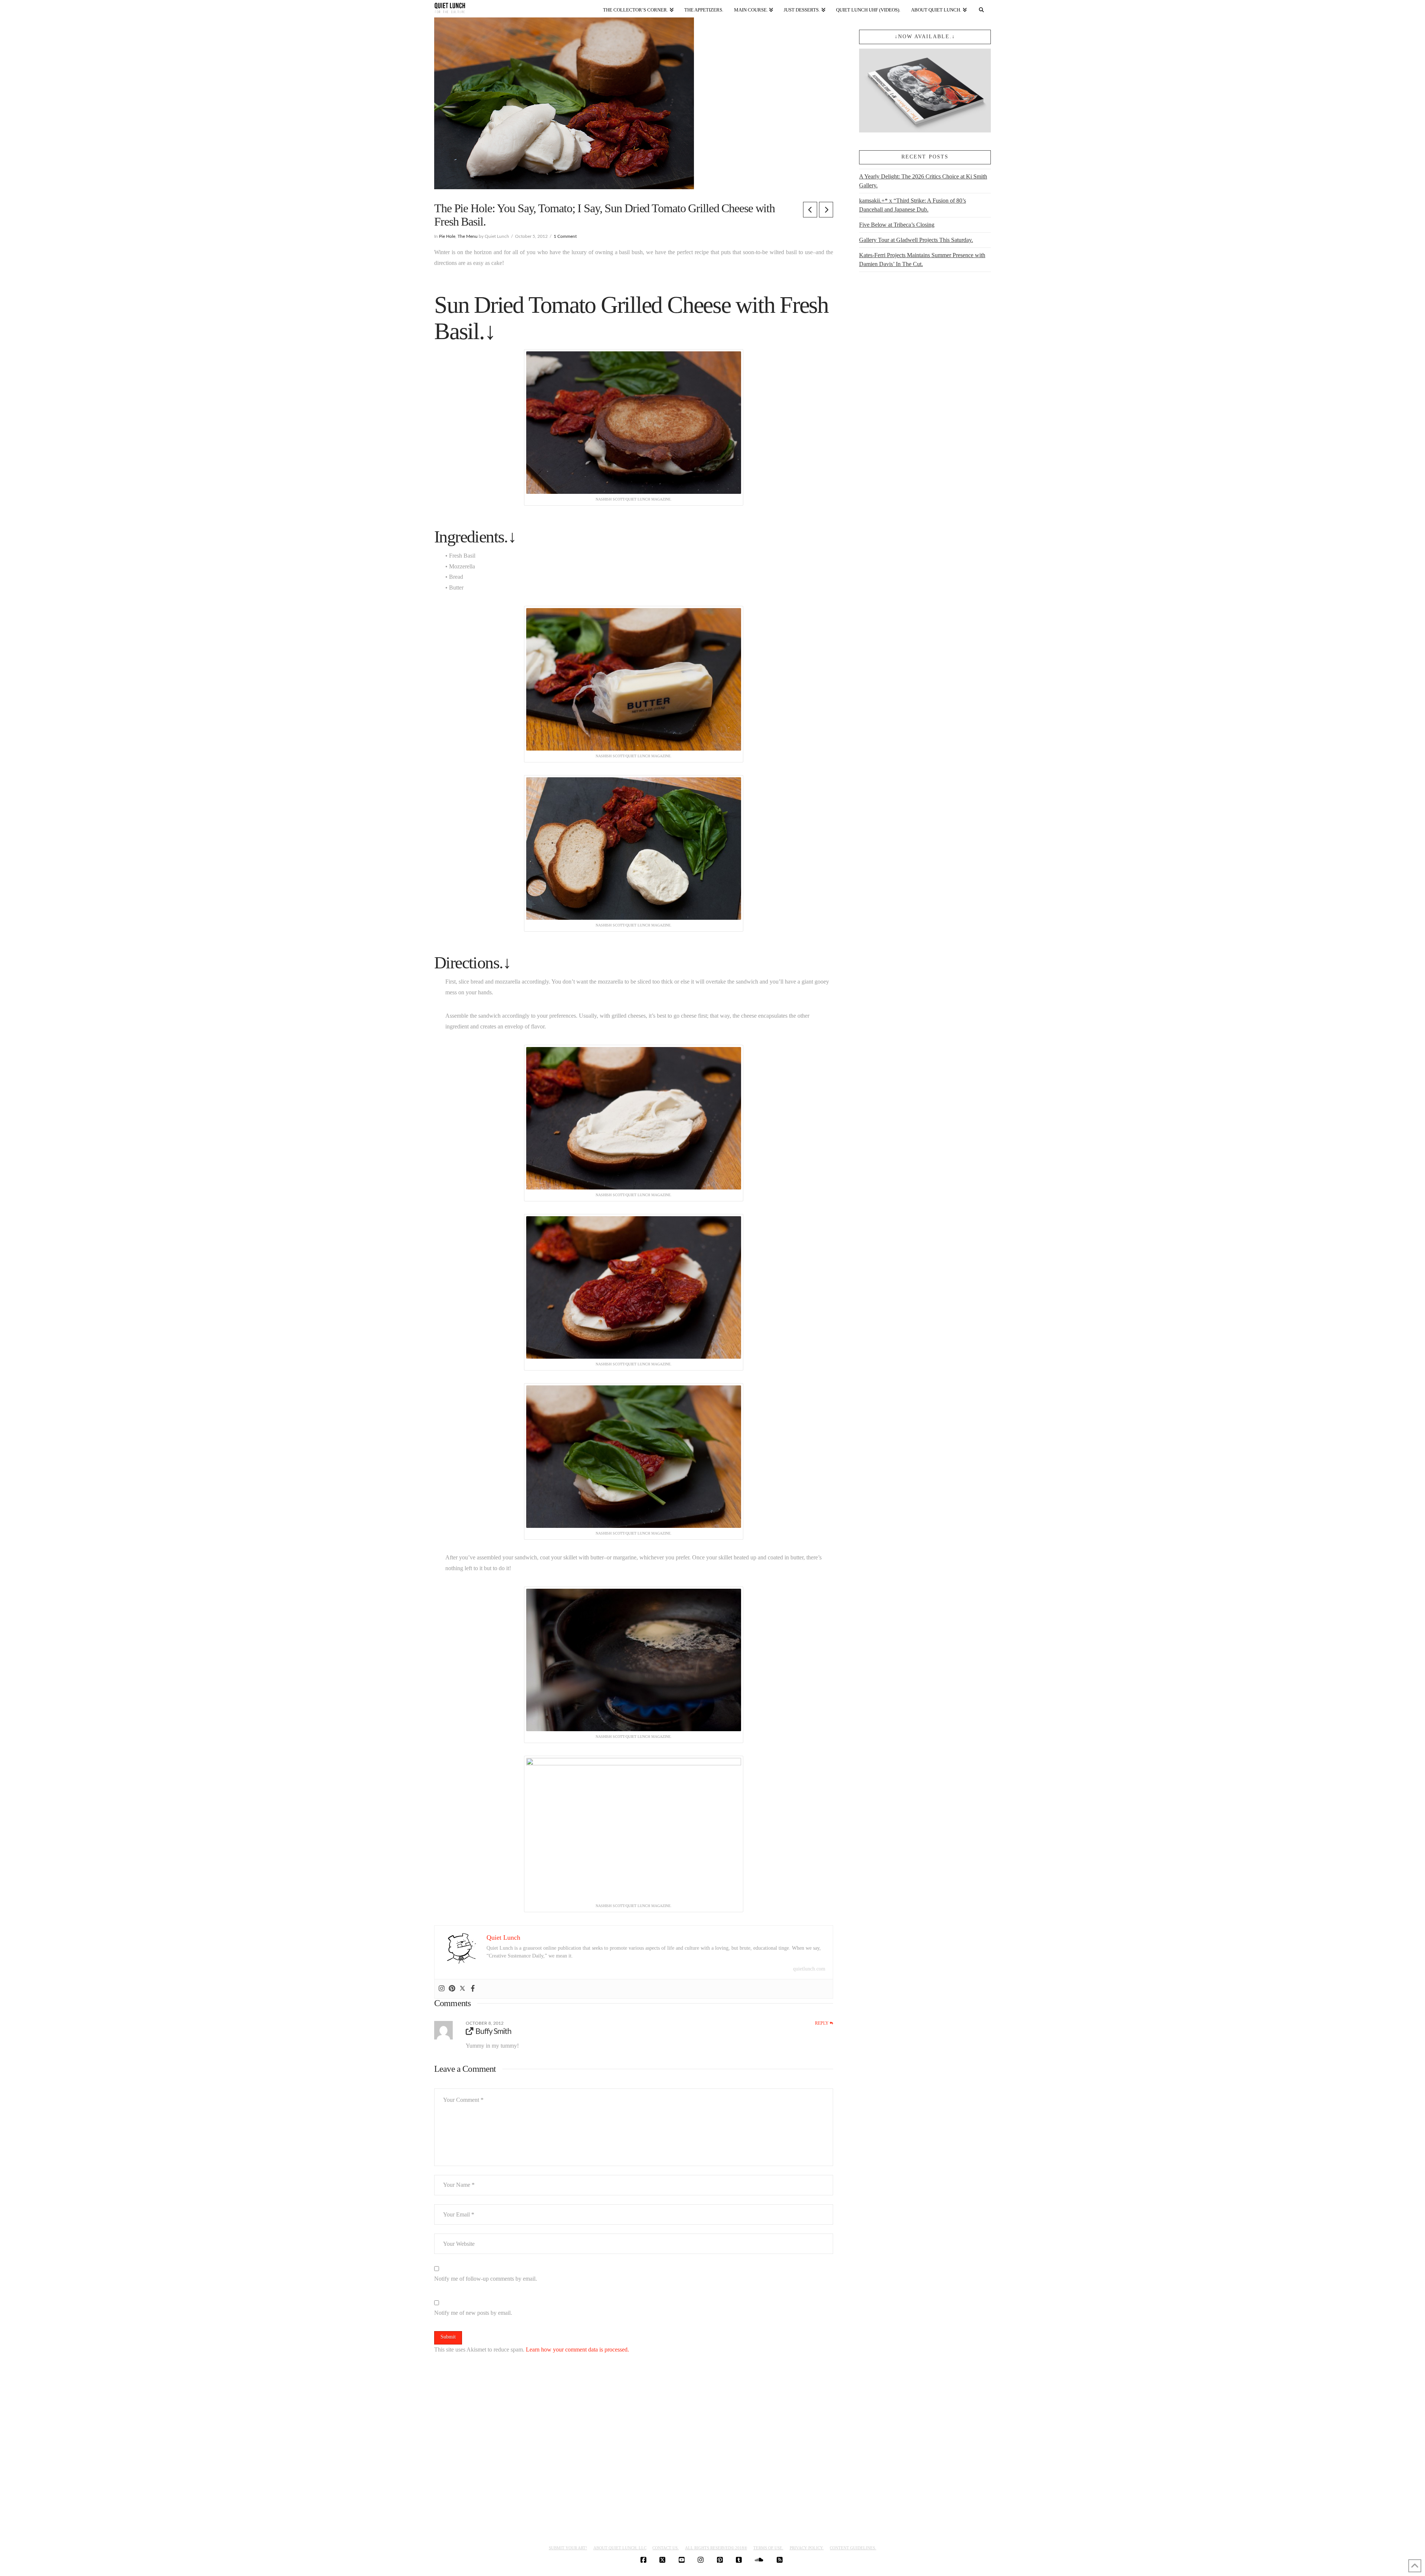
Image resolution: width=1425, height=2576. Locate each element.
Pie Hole (447, 236)
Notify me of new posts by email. (473, 2313)
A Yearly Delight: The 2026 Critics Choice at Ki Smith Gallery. (923, 181)
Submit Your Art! (568, 2548)
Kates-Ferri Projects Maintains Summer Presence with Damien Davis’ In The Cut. (922, 260)
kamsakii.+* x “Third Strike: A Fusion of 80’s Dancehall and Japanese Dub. (913, 205)
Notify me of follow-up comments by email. (486, 2279)
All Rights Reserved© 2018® (716, 2548)
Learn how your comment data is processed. (577, 2349)
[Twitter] (462, 1989)
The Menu (468, 236)
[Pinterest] (452, 1989)
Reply (822, 2023)
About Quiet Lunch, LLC (620, 2548)
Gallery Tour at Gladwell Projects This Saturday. (916, 240)
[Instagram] (442, 1989)
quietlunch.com (809, 1969)
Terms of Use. (768, 2548)
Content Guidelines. (853, 2548)
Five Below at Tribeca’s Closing (897, 225)
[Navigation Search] (982, 8)
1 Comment (565, 236)
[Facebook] (473, 1989)
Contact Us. (666, 2548)
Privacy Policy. (807, 2548)
